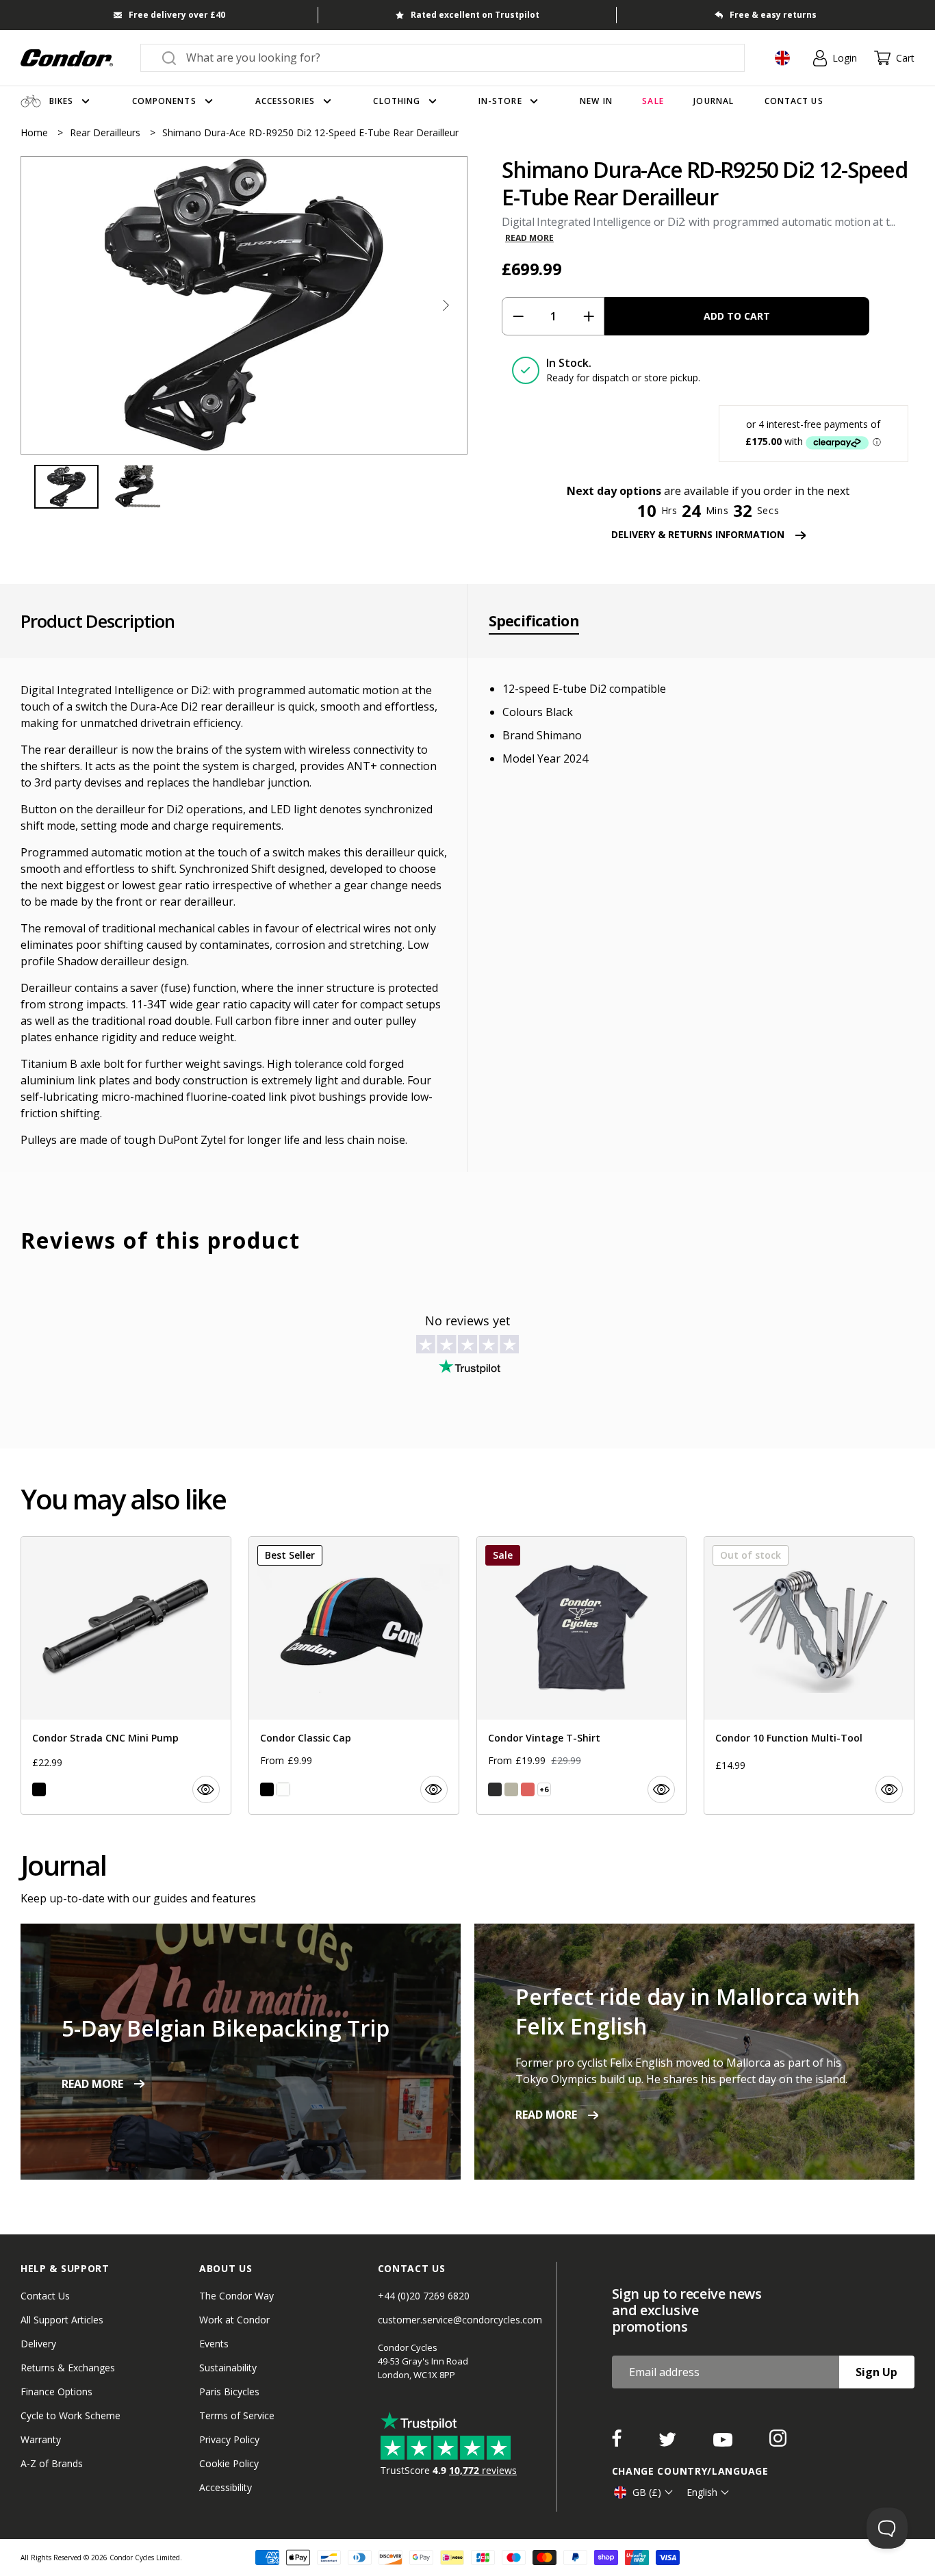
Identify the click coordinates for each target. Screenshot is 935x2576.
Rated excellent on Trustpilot (475, 15)
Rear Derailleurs (106, 132)
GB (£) (647, 2492)
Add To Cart (737, 316)
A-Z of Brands (52, 2463)
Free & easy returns (773, 15)
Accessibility (226, 2487)
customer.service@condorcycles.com (460, 2320)
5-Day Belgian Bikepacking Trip (226, 2028)
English (702, 2492)
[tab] (244, 305)
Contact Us (45, 2296)
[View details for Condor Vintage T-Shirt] (582, 1675)
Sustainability (228, 2368)
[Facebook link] (618, 2443)
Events (214, 2344)
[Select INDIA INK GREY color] (495, 1789)
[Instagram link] (778, 2443)
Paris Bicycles (229, 2392)
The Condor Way (236, 2296)
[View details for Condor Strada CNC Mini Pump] (126, 1675)
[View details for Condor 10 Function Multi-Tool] (809, 1675)
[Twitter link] (669, 2443)
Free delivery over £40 (177, 15)
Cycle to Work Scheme (71, 2415)
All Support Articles (62, 2320)
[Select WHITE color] (283, 1789)
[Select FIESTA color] (528, 1789)
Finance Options (56, 2392)
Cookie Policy (229, 2463)
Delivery (38, 2344)
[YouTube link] (724, 2443)
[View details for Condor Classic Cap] (354, 1675)
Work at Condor (234, 2320)
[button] (446, 305)
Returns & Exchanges (68, 2368)
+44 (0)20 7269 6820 (424, 2296)
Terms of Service (237, 2415)
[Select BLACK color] (39, 1789)
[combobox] (455, 58)
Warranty (41, 2439)
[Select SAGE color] (511, 1789)
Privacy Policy (229, 2439)
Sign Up (876, 2372)
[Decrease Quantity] (518, 316)
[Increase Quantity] (588, 316)
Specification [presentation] (534, 621)
